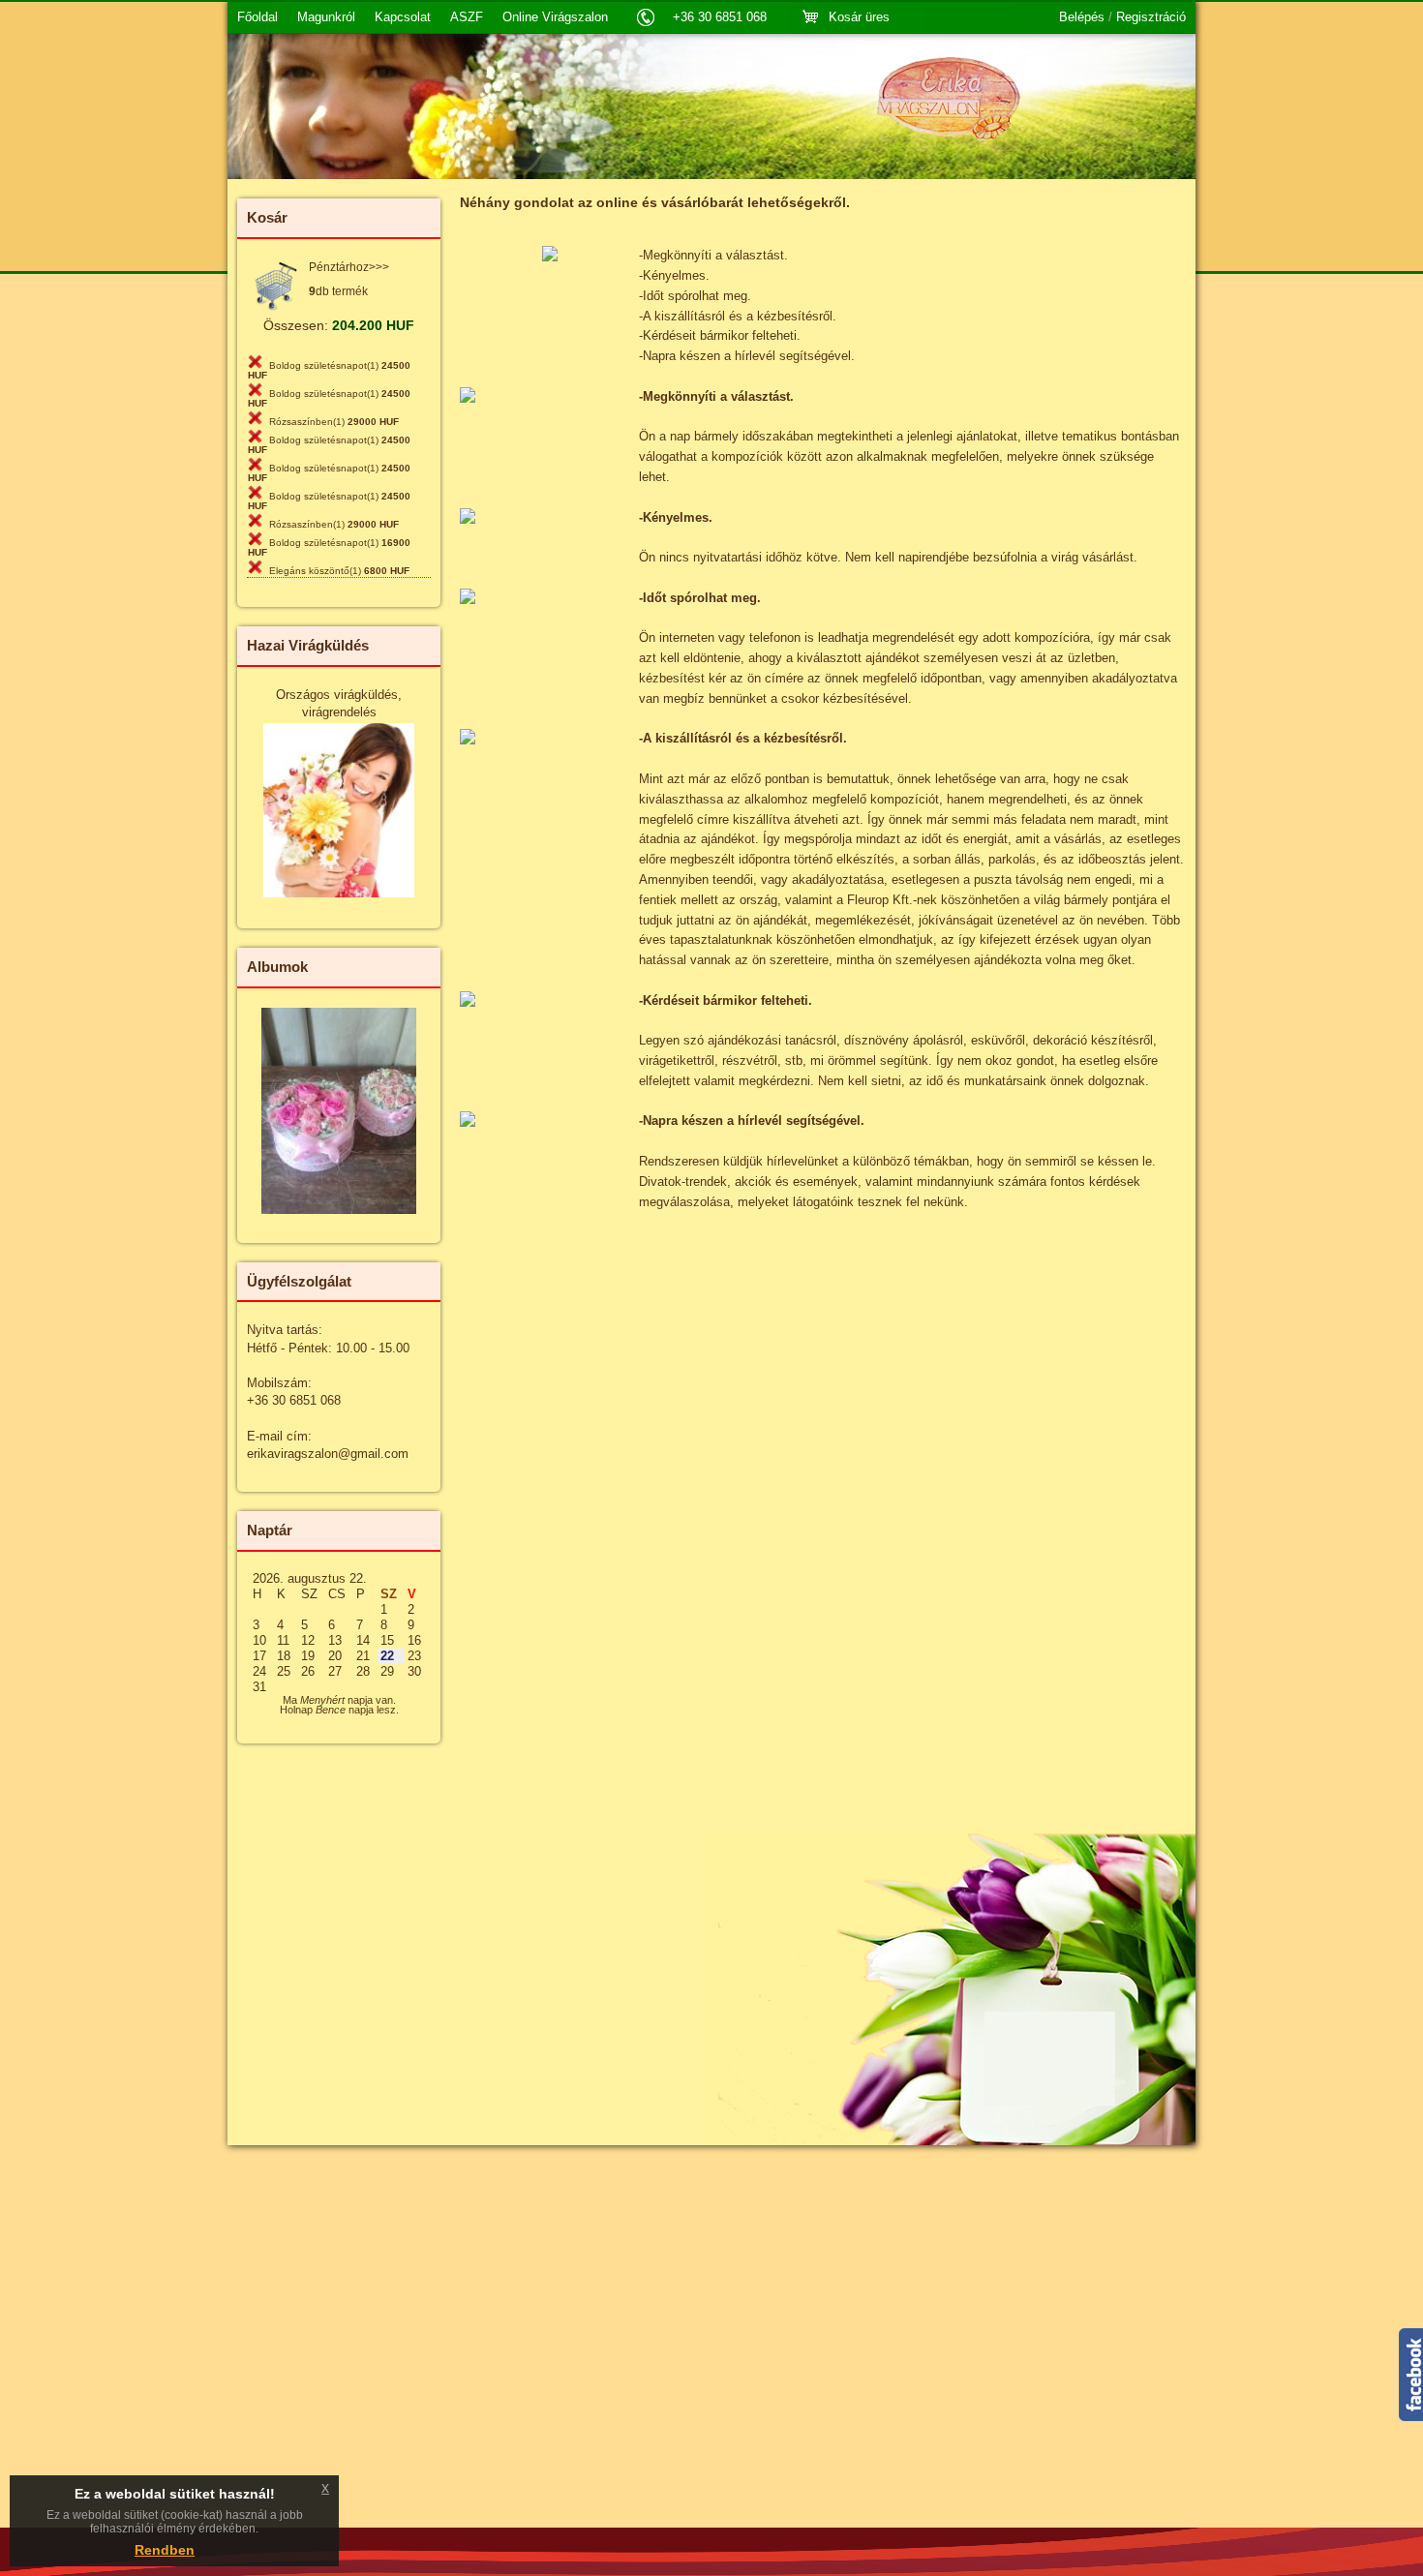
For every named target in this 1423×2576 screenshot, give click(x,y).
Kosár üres (859, 17)
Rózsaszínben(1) (334, 422)
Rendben (165, 2550)
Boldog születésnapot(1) (329, 370)
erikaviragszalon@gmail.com (328, 1454)
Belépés (1082, 17)
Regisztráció (1151, 17)
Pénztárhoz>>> (349, 267)
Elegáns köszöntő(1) (339, 571)
